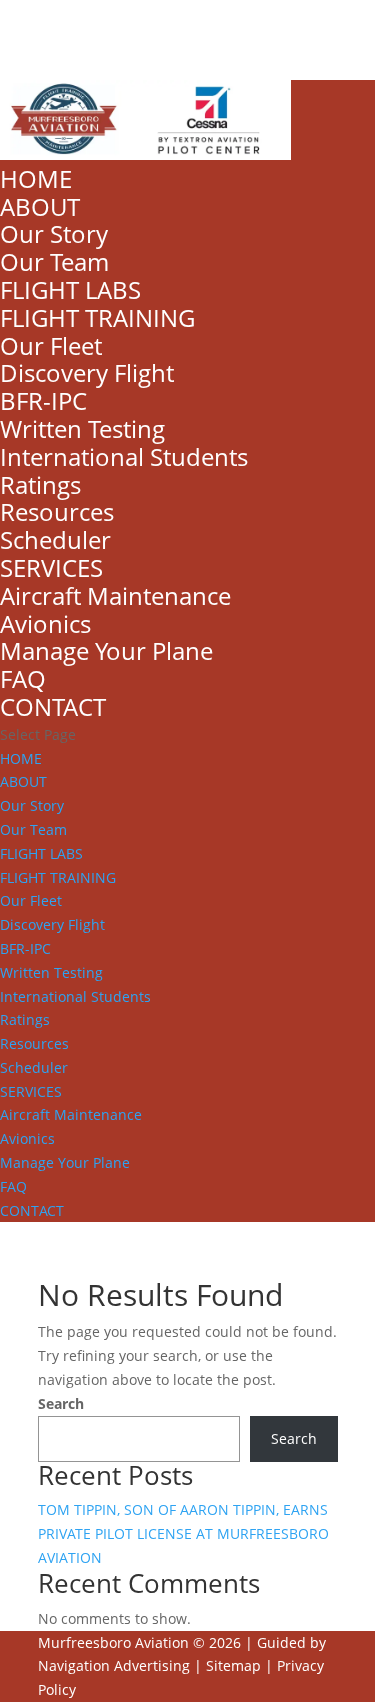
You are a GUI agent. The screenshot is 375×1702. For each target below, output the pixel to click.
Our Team (54, 261)
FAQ (23, 678)
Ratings (40, 484)
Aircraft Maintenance (115, 595)
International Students (124, 456)
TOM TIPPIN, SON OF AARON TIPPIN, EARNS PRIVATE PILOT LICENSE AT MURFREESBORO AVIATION (183, 1533)
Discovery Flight (87, 372)
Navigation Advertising (114, 1665)
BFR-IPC (43, 400)
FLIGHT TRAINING (97, 317)
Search (61, 1403)
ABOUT (40, 206)
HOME (36, 178)
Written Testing (82, 428)
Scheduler (55, 539)
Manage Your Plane (106, 650)
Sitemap (233, 1665)
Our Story (54, 233)
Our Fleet (51, 345)
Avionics (45, 623)
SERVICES (51, 567)
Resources (57, 511)
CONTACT (53, 706)
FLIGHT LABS (70, 289)
